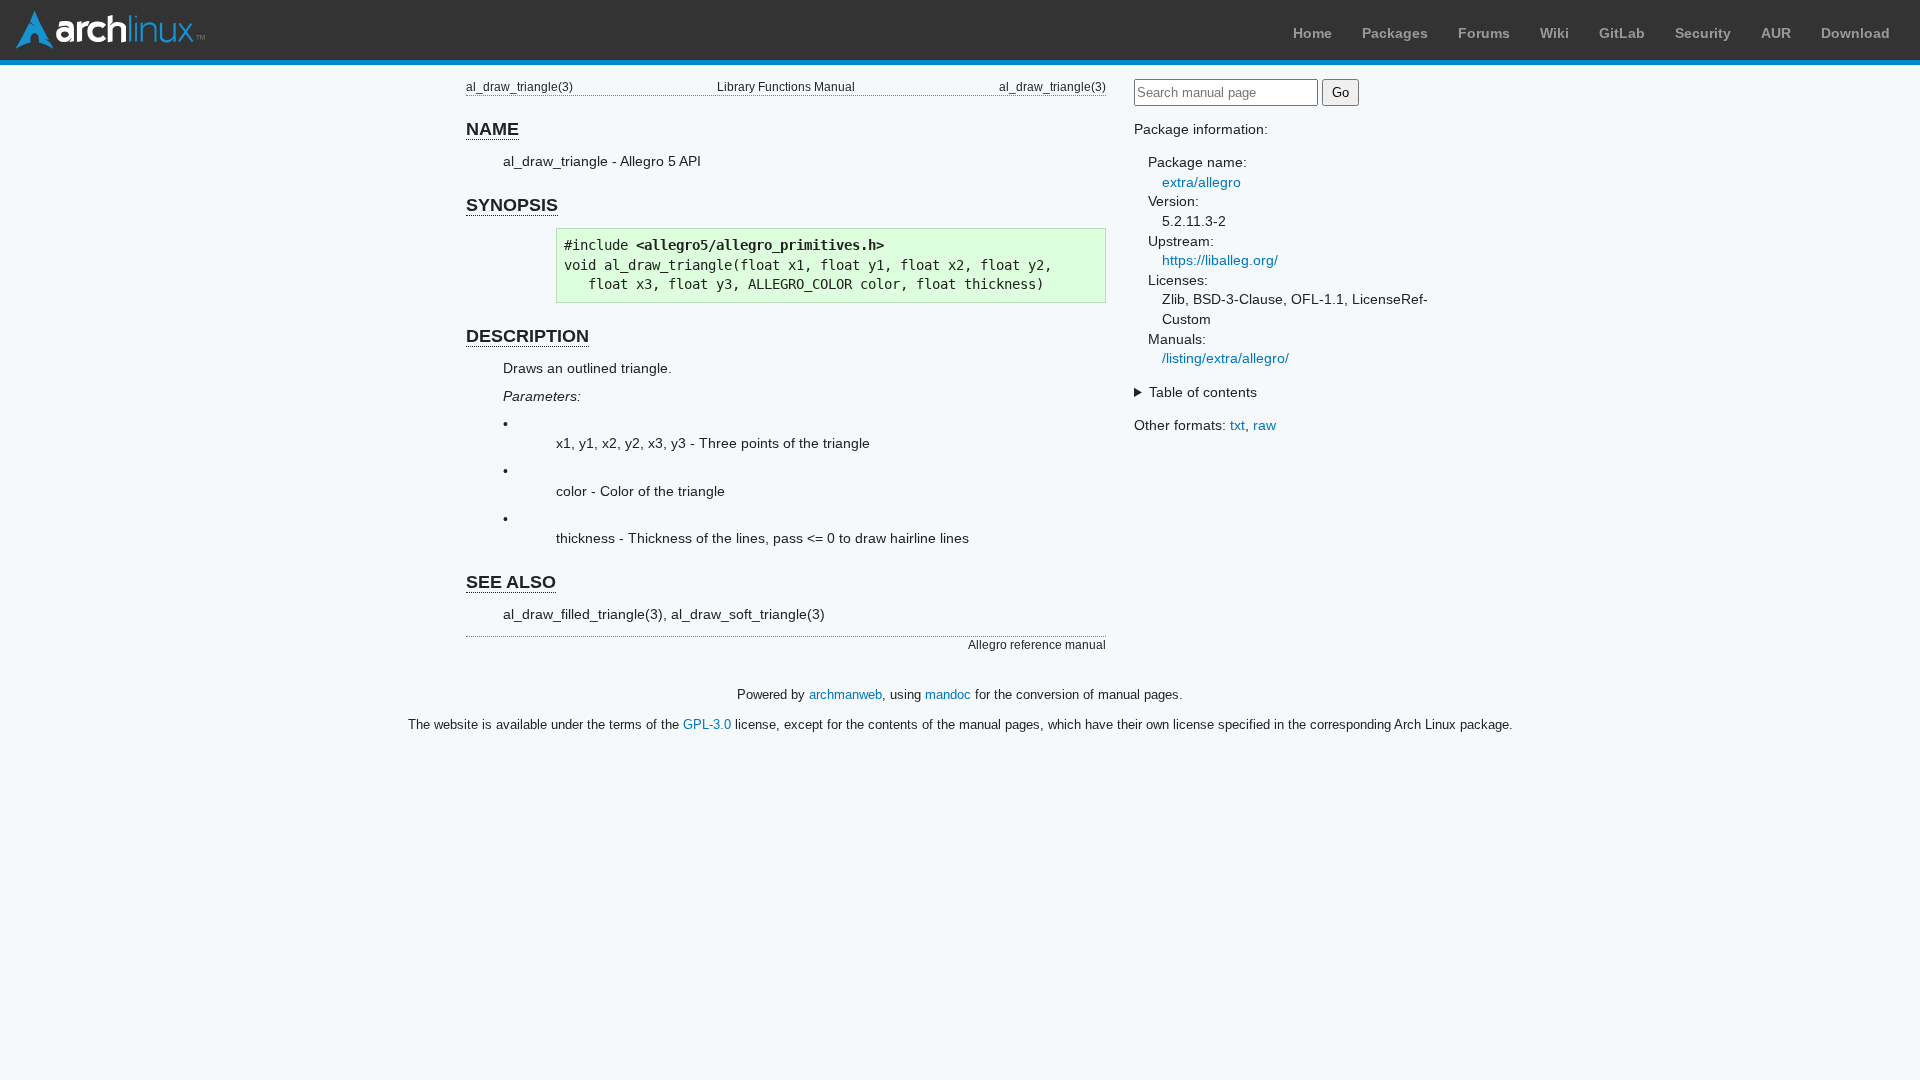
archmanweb (845, 694)
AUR (1776, 33)
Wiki (1554, 33)
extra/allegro (1201, 182)
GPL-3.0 (707, 724)
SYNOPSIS (512, 205)
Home (1312, 33)
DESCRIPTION (527, 336)
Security (1703, 33)
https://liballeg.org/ (1220, 260)
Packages (1395, 33)
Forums (1484, 33)
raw (1264, 425)
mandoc (948, 694)
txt (1237, 425)
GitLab (1622, 33)
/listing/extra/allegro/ (1225, 358)
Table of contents (1203, 392)
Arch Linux (110, 30)
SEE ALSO (511, 582)
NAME (492, 129)
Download (1855, 33)
